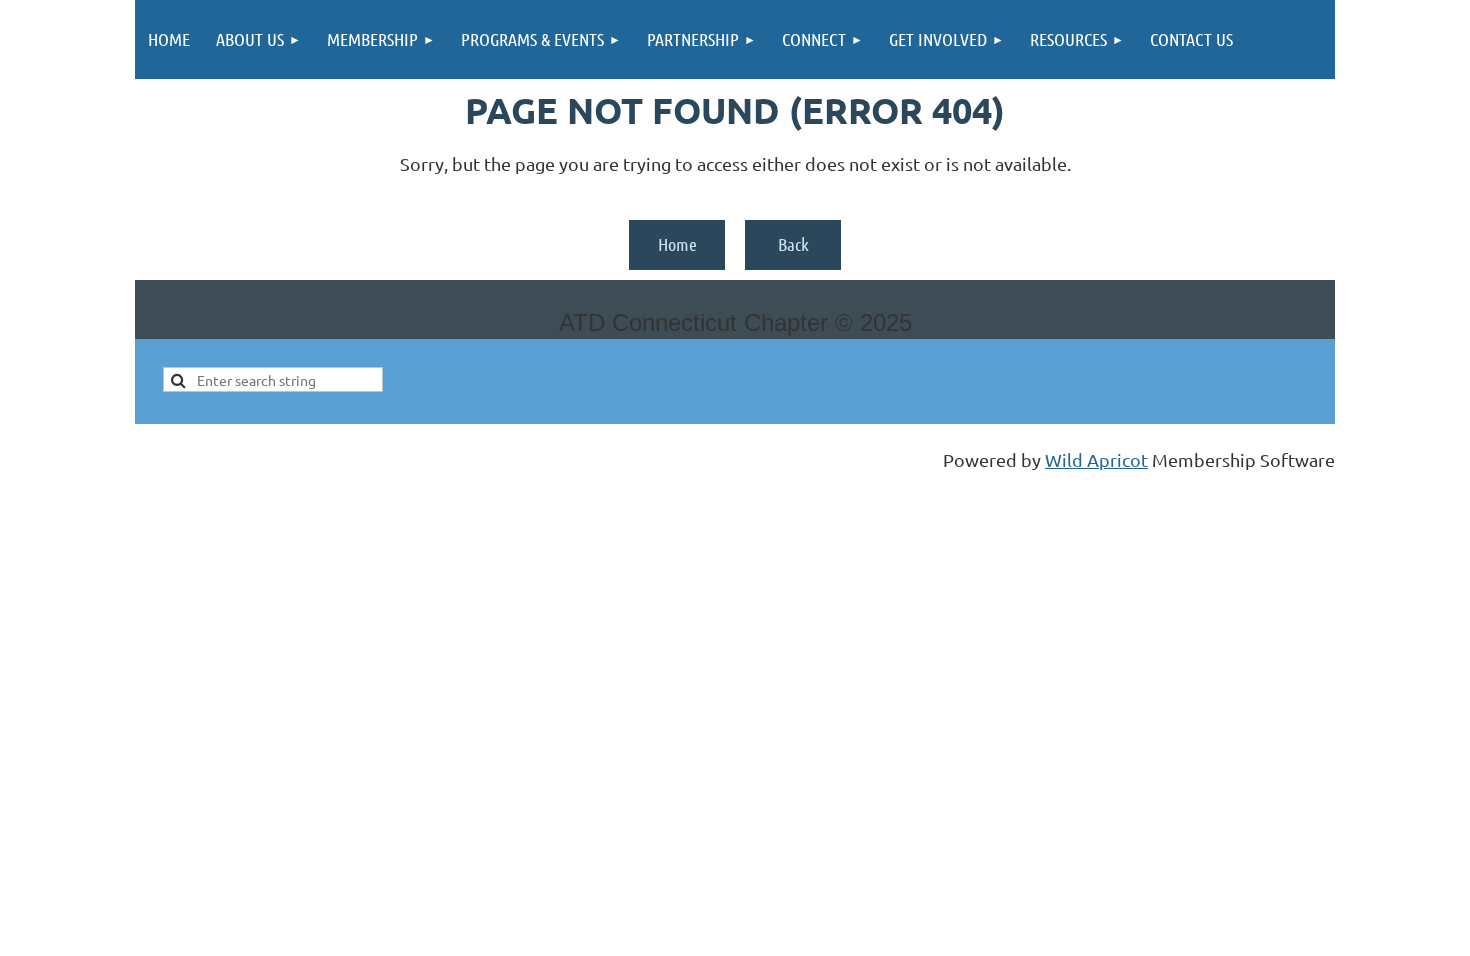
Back (793, 244)
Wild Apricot (1096, 459)
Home (677, 244)
